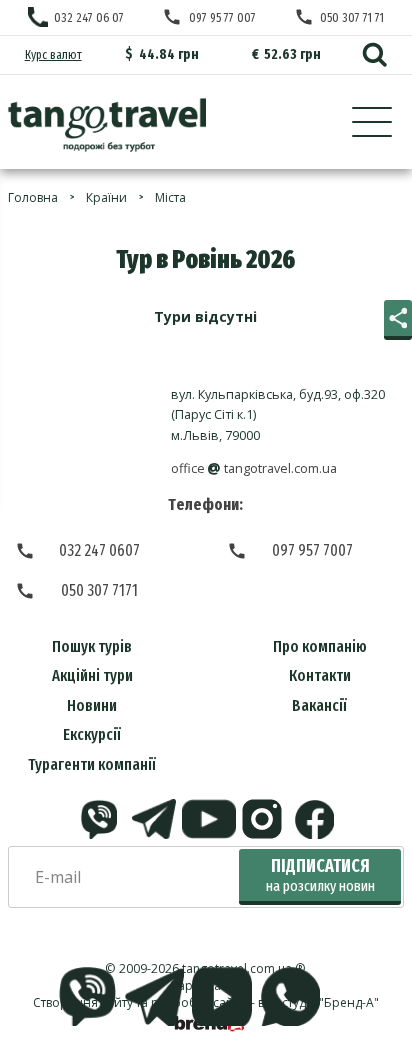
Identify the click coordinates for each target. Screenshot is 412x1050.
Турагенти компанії (92, 764)
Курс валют (53, 54)
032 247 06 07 (89, 17)
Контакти (320, 675)
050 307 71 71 (352, 17)
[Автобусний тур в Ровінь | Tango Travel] (107, 125)
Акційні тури (92, 675)
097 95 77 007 (222, 17)
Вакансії (319, 705)
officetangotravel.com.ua (254, 468)
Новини (92, 705)
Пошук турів (92, 646)
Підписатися (320, 875)
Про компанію (320, 646)
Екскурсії (92, 734)
